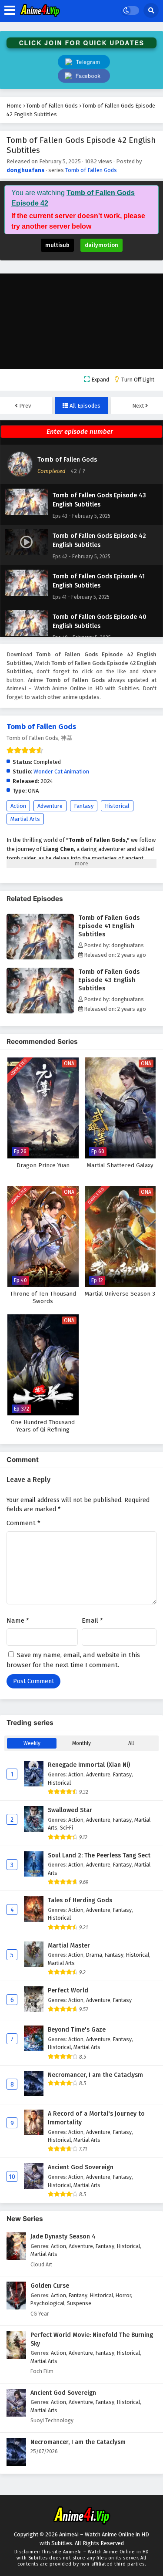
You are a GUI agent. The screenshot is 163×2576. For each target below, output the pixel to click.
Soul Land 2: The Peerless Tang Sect (99, 1855)
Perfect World (68, 1990)
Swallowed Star (70, 1810)
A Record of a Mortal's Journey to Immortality (96, 2118)
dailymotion (101, 245)
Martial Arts (25, 819)
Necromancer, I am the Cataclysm (95, 2075)
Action (18, 806)
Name (18, 1621)
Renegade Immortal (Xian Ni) (89, 1765)
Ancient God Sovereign (81, 2167)
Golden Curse (50, 2286)
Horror (123, 2295)
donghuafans (25, 170)
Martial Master (69, 1946)
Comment (23, 1523)
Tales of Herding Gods (80, 1900)
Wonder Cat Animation (61, 771)
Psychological (47, 2303)
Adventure (50, 806)
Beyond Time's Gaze (77, 2030)
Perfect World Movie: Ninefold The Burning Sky (92, 2339)
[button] (84, 76)
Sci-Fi (67, 1828)
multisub (57, 245)
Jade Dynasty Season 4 (63, 2237)
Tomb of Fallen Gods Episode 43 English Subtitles (109, 980)
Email (92, 1621)
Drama (94, 1955)
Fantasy (84, 806)
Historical (117, 806)
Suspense (79, 2303)
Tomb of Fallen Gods (91, 170)
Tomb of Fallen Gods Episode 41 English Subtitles (109, 926)
